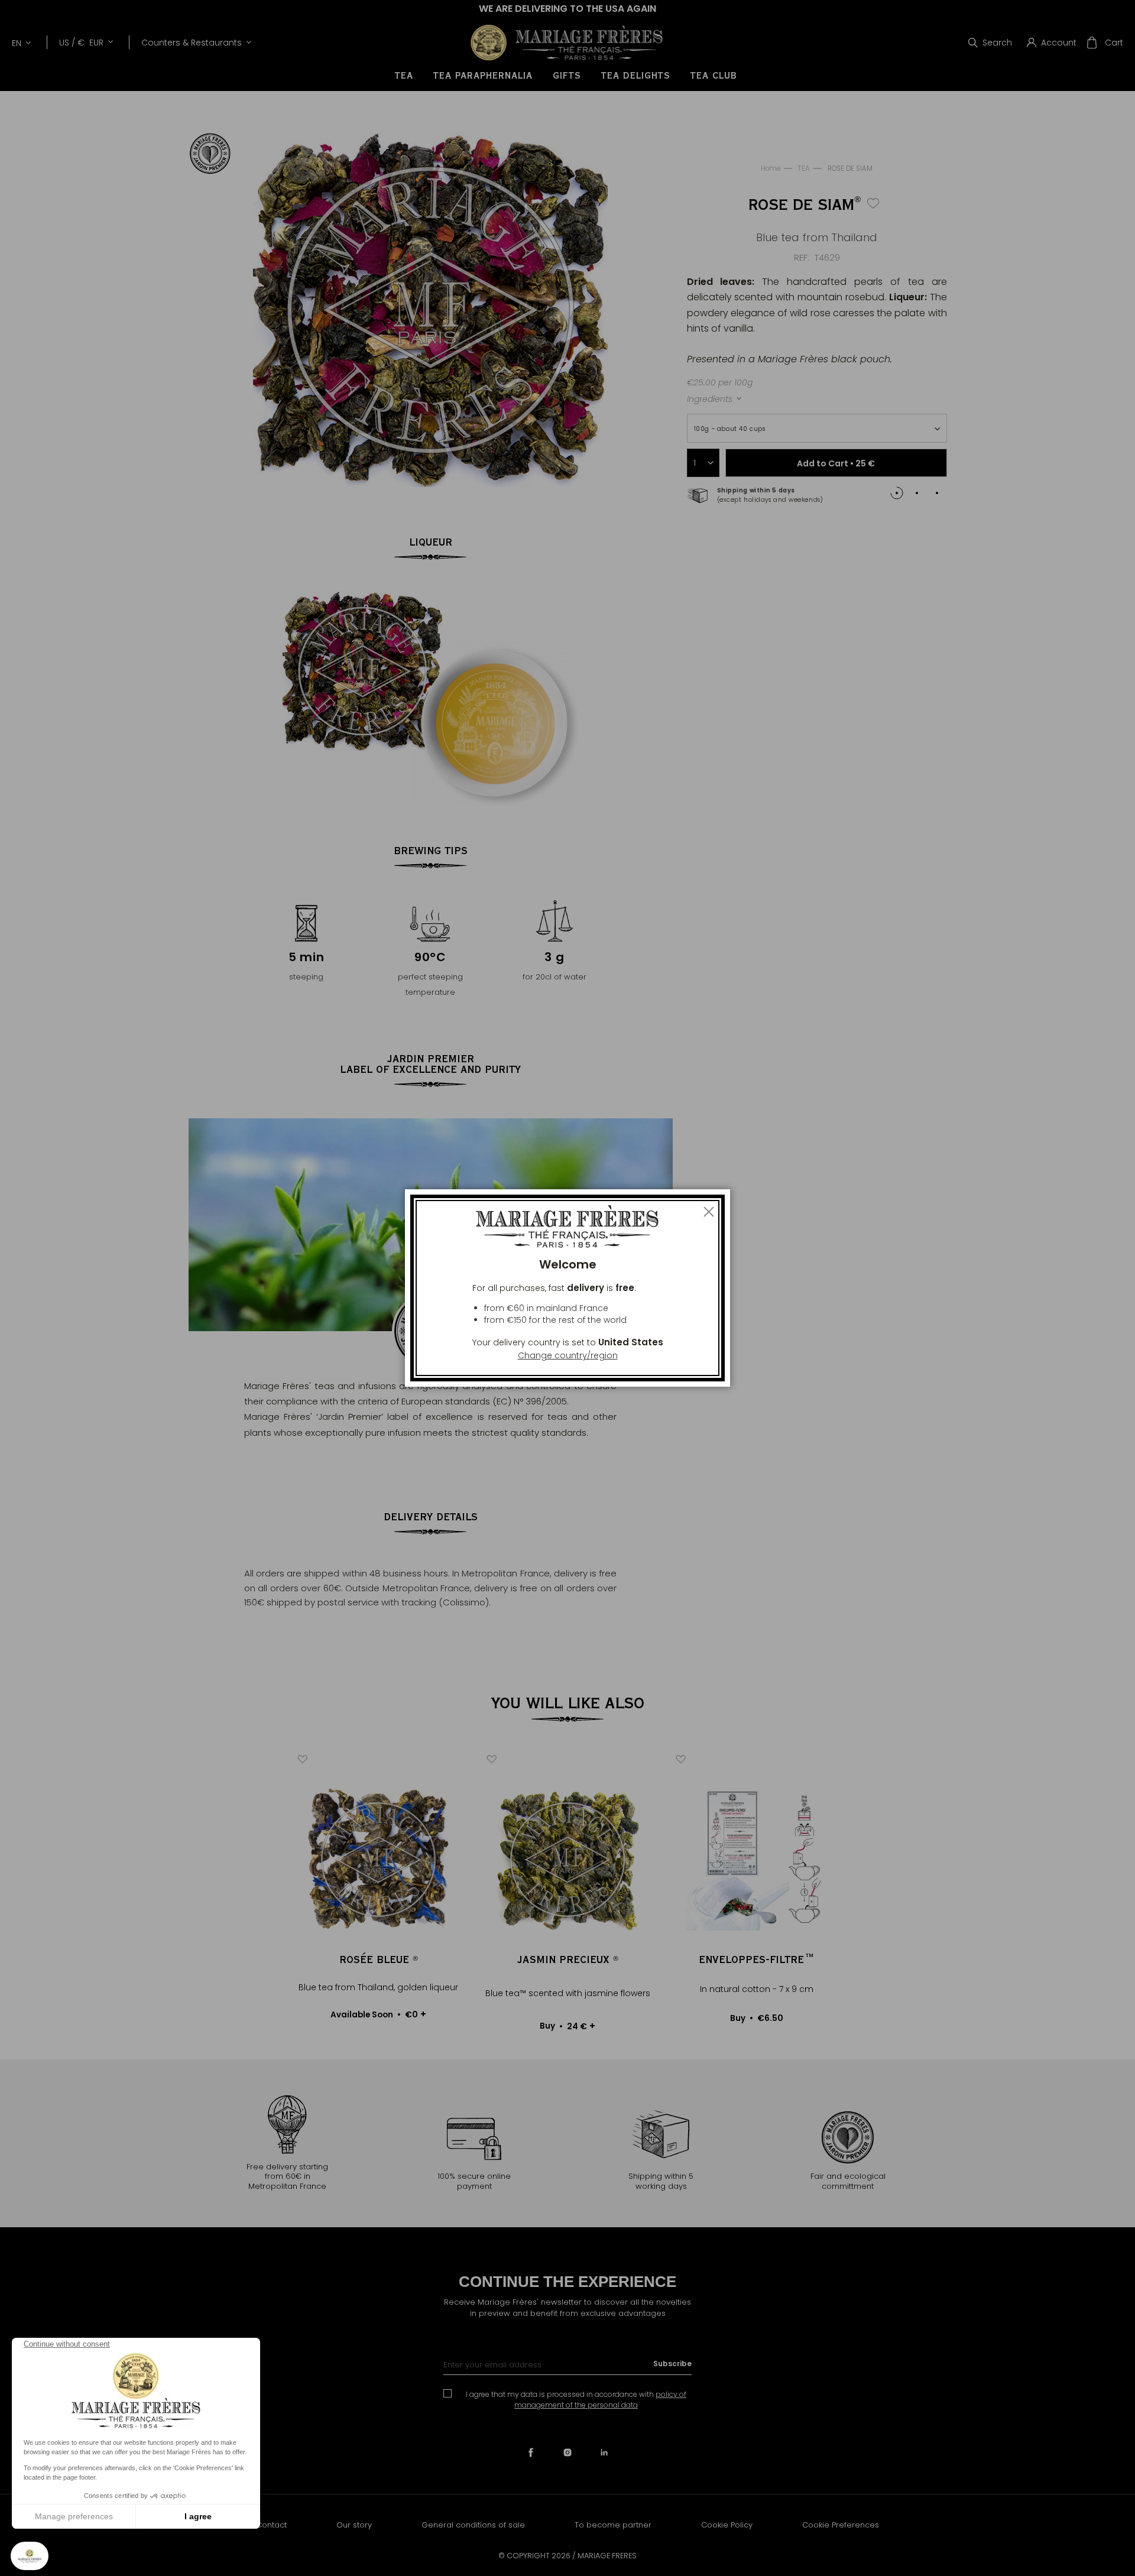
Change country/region (568, 1355)
